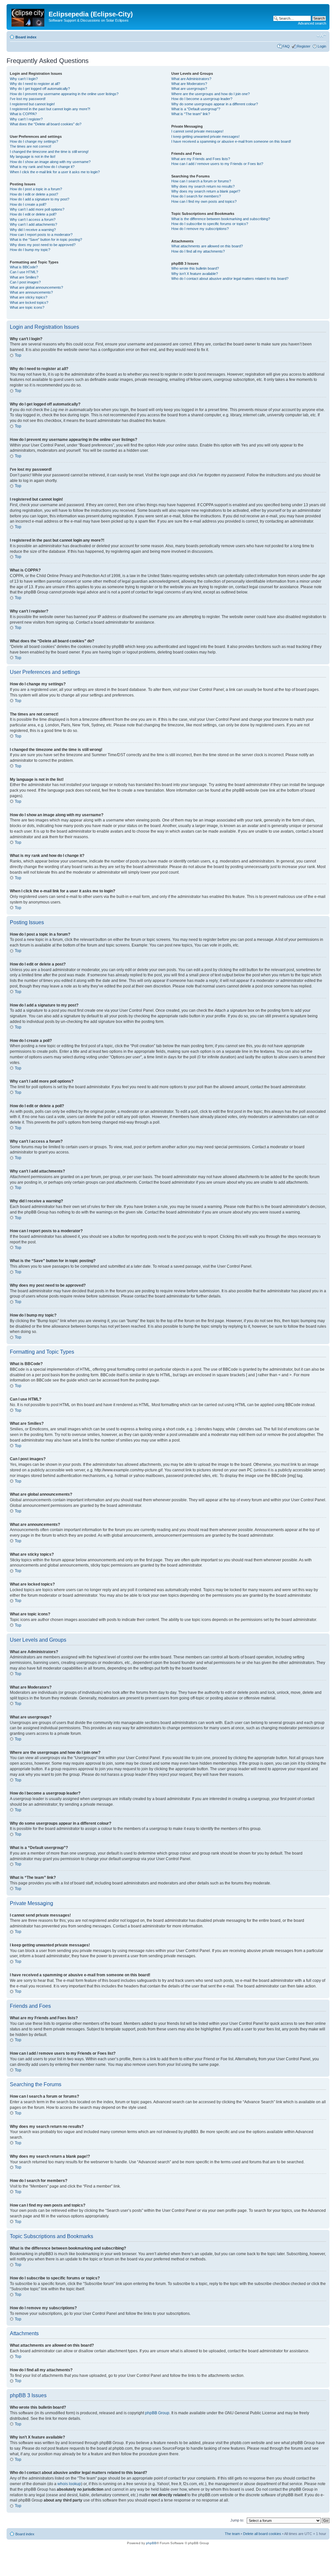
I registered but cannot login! (32, 104)
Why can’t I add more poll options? (37, 209)
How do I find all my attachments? (198, 251)
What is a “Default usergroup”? (196, 109)
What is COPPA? (23, 114)
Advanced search (312, 23)
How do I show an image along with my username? (50, 162)
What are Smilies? (24, 277)
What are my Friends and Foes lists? (201, 159)
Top (18, 355)
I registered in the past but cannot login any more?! (50, 109)
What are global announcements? (36, 287)
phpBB (151, 2543)
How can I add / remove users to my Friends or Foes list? (217, 164)
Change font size (321, 36)
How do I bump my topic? (30, 250)
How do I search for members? (196, 196)
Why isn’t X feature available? (195, 274)
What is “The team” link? (191, 114)
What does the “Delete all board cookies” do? (46, 124)
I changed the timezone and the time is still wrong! (49, 152)
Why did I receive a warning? (33, 230)
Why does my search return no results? (203, 186)
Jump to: (237, 2520)
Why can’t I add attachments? (33, 224)
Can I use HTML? (24, 272)
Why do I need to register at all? (35, 84)
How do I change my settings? (34, 141)
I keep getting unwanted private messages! (205, 136)
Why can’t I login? (24, 79)
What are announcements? (31, 292)
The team (232, 2534)
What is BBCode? (24, 267)
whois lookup (69, 2484)
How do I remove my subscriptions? (200, 229)
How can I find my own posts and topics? (204, 201)
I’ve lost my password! (28, 99)
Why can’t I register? (26, 119)
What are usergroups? (189, 89)
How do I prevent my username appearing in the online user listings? (64, 94)
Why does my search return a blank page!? (206, 191)
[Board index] (28, 16)
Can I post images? (25, 282)
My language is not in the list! (33, 156)
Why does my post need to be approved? (43, 245)
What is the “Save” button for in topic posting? (46, 239)
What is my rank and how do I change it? (42, 167)
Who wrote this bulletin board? (195, 268)
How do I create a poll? (28, 204)
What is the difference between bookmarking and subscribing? (221, 219)
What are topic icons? (27, 307)
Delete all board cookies (262, 2534)
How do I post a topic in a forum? (36, 189)
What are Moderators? (189, 84)
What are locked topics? (29, 302)
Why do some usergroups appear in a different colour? (215, 104)
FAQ (286, 46)
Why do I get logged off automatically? (40, 89)
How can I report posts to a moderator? (41, 235)
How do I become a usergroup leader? (202, 99)
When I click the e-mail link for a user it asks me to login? (55, 172)
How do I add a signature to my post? (40, 199)
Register (304, 46)
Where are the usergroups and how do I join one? (210, 94)
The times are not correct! (31, 146)
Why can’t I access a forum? (33, 219)
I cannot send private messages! (197, 131)
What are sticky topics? (29, 297)
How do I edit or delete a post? (34, 194)
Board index (26, 37)
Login (322, 46)
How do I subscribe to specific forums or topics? (210, 224)
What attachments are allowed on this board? (207, 246)
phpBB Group (157, 2413)
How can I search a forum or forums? (201, 181)
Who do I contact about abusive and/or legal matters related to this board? (230, 279)
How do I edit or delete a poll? (33, 214)
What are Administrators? (191, 79)
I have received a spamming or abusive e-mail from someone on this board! (231, 141)
